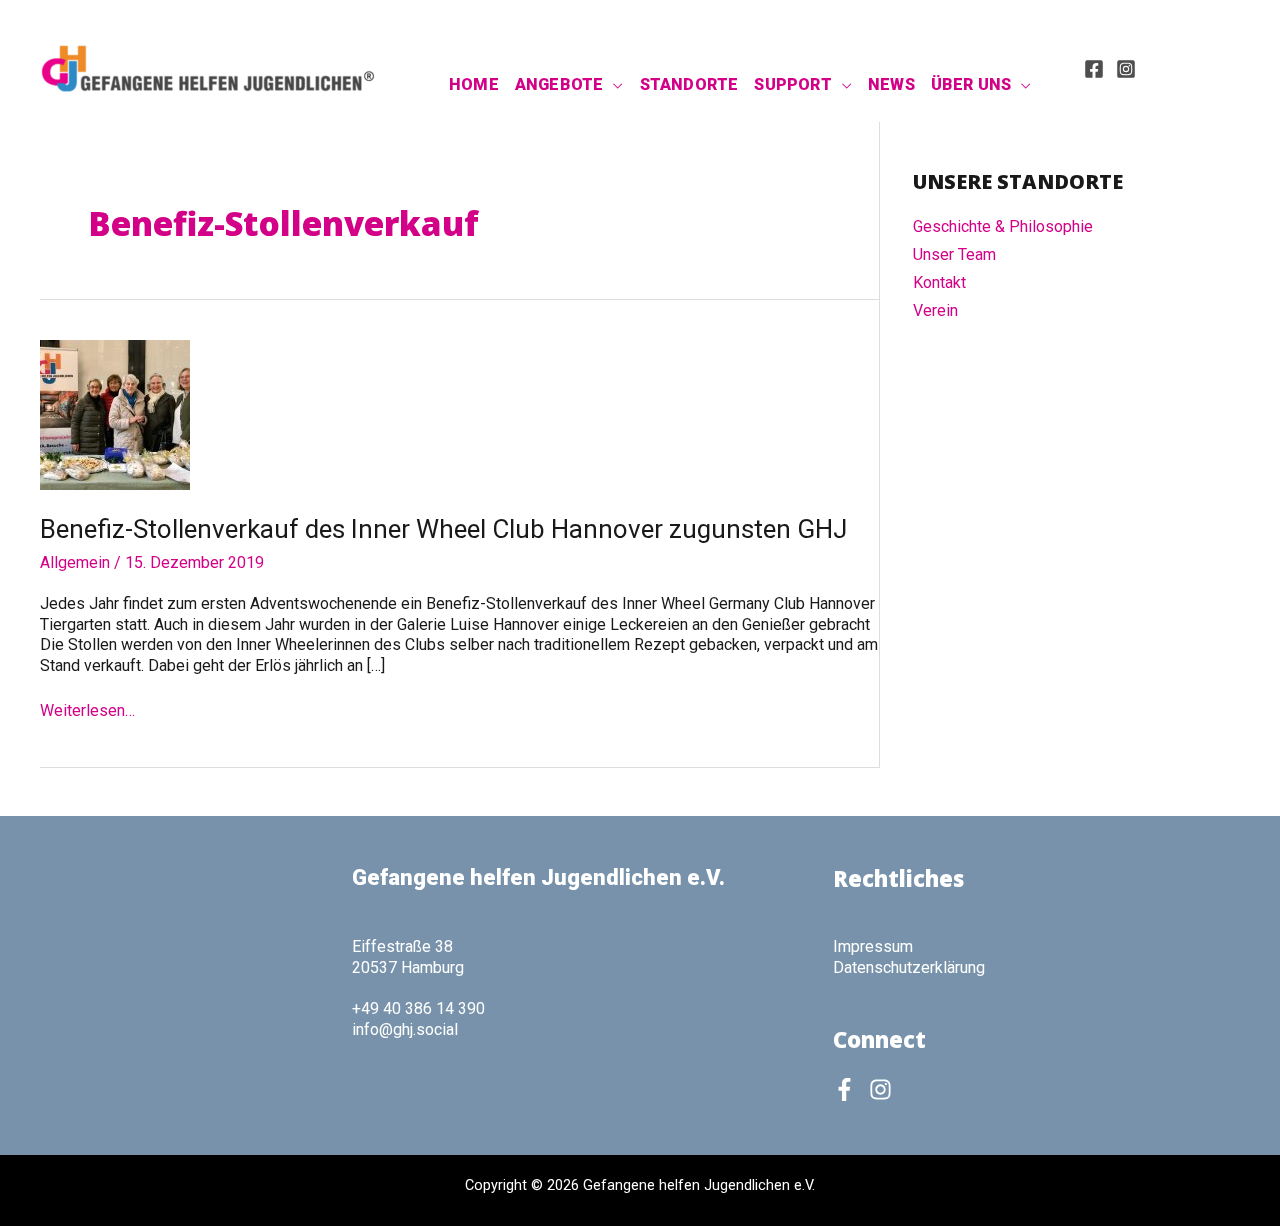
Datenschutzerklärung (909, 967)
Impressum (873, 946)
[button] (613, 85)
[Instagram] (1126, 69)
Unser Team (954, 254)
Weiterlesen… (87, 711)
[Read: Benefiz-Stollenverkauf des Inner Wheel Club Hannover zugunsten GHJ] (115, 413)
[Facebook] (1094, 69)
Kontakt (939, 282)
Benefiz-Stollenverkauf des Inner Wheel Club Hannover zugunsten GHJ (443, 529)
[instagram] (884, 1089)
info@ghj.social (405, 1029)
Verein (935, 310)
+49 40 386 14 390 (418, 1008)
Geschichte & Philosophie (1003, 226)
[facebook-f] (849, 1089)
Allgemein (75, 562)
